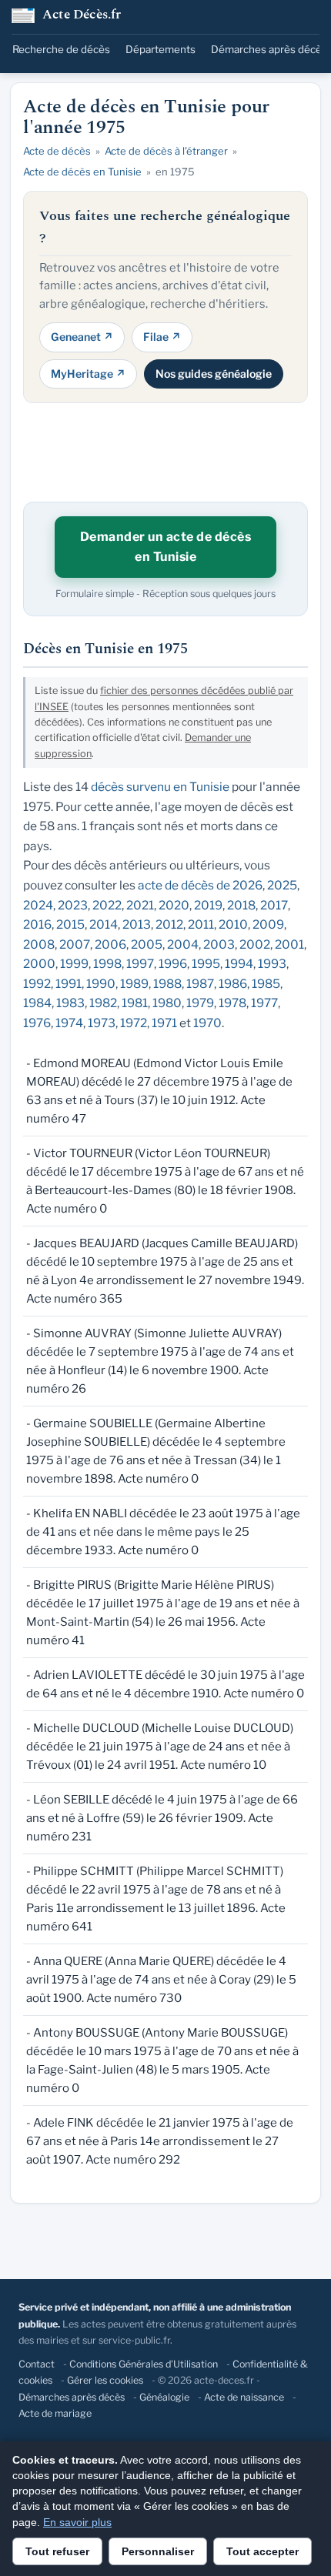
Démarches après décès (269, 49)
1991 (69, 984)
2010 (233, 924)
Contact (37, 2364)
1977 (264, 1003)
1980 (167, 1003)
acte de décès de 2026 (200, 885)
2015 (70, 924)
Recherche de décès (61, 49)
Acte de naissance (244, 2397)
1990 (101, 984)
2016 (37, 924)
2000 (39, 964)
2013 (137, 924)
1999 (74, 964)
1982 (103, 1003)
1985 (266, 984)
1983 (70, 1003)
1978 (232, 1003)
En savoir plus (77, 2522)
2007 (75, 944)
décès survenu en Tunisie (160, 787)
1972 (134, 1023)
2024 (38, 905)
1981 (135, 1003)
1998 (107, 964)
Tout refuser (57, 2551)
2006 (110, 944)
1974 (69, 1023)
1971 (164, 1023)
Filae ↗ (162, 337)
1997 (140, 964)
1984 (37, 1003)
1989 (134, 984)
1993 (272, 964)
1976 (37, 1023)
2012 (169, 924)
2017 (274, 905)
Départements (160, 49)
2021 (140, 905)
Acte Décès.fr (82, 16)
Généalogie (164, 2397)
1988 (167, 984)
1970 (207, 1023)
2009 (268, 924)
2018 (241, 905)
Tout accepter (262, 2551)
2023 (73, 905)
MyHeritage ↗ (88, 374)
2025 (282, 885)
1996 (173, 964)
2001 (289, 944)
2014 (104, 924)
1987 (200, 984)
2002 (255, 944)
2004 (183, 944)
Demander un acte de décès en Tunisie (166, 547)
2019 (208, 905)
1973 (102, 1023)
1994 (239, 964)
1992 (37, 984)
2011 (201, 924)
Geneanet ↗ (82, 337)
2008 (39, 944)
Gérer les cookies (105, 2380)
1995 (206, 964)
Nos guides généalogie (214, 374)
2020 (174, 905)
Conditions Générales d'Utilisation (144, 2364)
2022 (107, 905)
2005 (147, 944)
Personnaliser (158, 2551)
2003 (219, 944)
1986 (233, 984)
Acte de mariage (55, 2413)
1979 (200, 1003)
